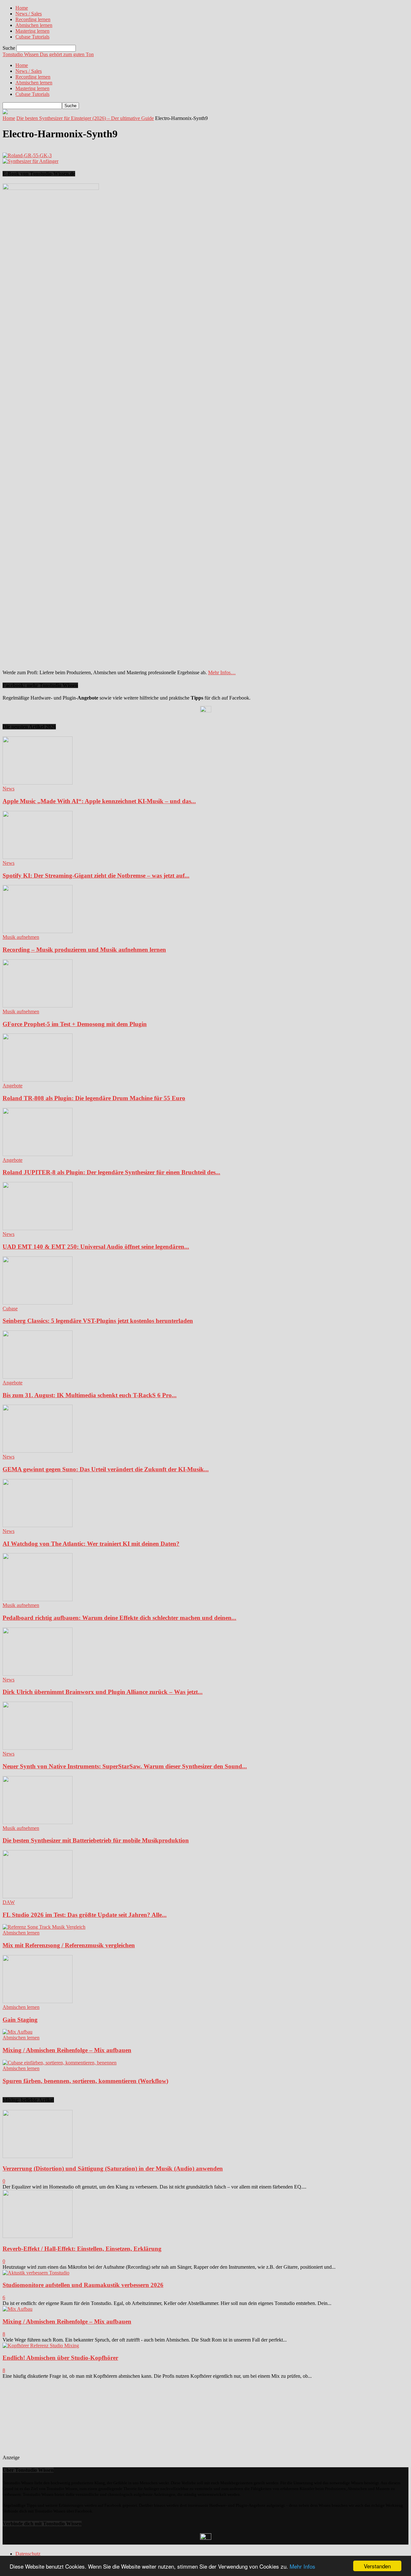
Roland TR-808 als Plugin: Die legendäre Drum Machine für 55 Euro (94, 1098)
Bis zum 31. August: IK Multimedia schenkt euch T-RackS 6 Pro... (90, 1395)
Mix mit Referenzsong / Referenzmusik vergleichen (69, 1945)
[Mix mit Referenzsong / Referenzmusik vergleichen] (44, 1927)
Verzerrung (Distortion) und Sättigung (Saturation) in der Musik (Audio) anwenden (113, 2168)
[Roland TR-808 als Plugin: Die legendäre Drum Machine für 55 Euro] (38, 1080)
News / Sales (29, 14)
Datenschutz (28, 2554)
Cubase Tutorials (32, 37)
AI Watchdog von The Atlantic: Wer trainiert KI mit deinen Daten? (91, 1544)
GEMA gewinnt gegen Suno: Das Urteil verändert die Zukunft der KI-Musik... (106, 1469)
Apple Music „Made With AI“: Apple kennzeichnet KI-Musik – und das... (99, 801)
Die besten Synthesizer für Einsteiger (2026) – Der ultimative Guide (85, 118)
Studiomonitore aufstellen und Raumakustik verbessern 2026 (83, 2285)
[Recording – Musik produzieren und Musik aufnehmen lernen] (38, 931)
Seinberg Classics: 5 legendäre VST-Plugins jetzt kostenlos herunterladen (98, 1321)
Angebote (13, 1086)
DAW (9, 1902)
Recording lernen (33, 19)
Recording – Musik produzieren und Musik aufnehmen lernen (84, 950)
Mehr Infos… (222, 672)
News (9, 789)
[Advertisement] (68, 2419)
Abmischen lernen (34, 25)
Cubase (10, 1309)
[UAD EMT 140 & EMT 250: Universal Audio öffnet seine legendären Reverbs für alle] (38, 1228)
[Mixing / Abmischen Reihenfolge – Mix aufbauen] (17, 2032)
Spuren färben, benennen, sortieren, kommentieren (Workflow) (85, 2081)
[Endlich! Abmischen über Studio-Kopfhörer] (41, 2346)
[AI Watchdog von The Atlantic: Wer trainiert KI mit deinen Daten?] (38, 1525)
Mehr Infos (302, 2566)
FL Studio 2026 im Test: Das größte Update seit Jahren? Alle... (85, 1915)
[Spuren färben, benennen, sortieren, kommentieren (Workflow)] (60, 2063)
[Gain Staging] (38, 2001)
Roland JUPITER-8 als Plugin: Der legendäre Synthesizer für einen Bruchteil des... (111, 1172)
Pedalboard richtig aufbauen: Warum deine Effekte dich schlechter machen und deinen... (119, 1618)
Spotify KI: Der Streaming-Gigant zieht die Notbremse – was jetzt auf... (96, 876)
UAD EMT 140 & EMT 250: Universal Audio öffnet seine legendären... (96, 1247)
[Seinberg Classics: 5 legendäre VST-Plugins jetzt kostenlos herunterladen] (38, 1303)
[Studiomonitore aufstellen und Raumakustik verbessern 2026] (36, 2273)
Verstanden (377, 2566)
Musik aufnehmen (21, 937)
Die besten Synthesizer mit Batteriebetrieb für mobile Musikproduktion (96, 1840)
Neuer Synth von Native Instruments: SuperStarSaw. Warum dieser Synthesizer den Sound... (125, 1766)
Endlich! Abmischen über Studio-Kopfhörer (60, 2358)
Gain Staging (20, 2020)
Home (22, 8)
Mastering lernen (32, 31)
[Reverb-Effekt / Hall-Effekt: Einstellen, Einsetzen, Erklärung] (38, 2236)
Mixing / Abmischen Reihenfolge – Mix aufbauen (67, 2050)
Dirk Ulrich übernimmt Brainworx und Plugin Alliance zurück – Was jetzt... (103, 1692)
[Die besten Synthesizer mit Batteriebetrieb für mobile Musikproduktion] (38, 1822)
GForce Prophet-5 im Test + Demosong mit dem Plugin (75, 1024)
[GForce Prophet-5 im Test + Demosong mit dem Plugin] (38, 1006)
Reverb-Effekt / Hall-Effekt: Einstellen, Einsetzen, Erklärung (82, 2249)
